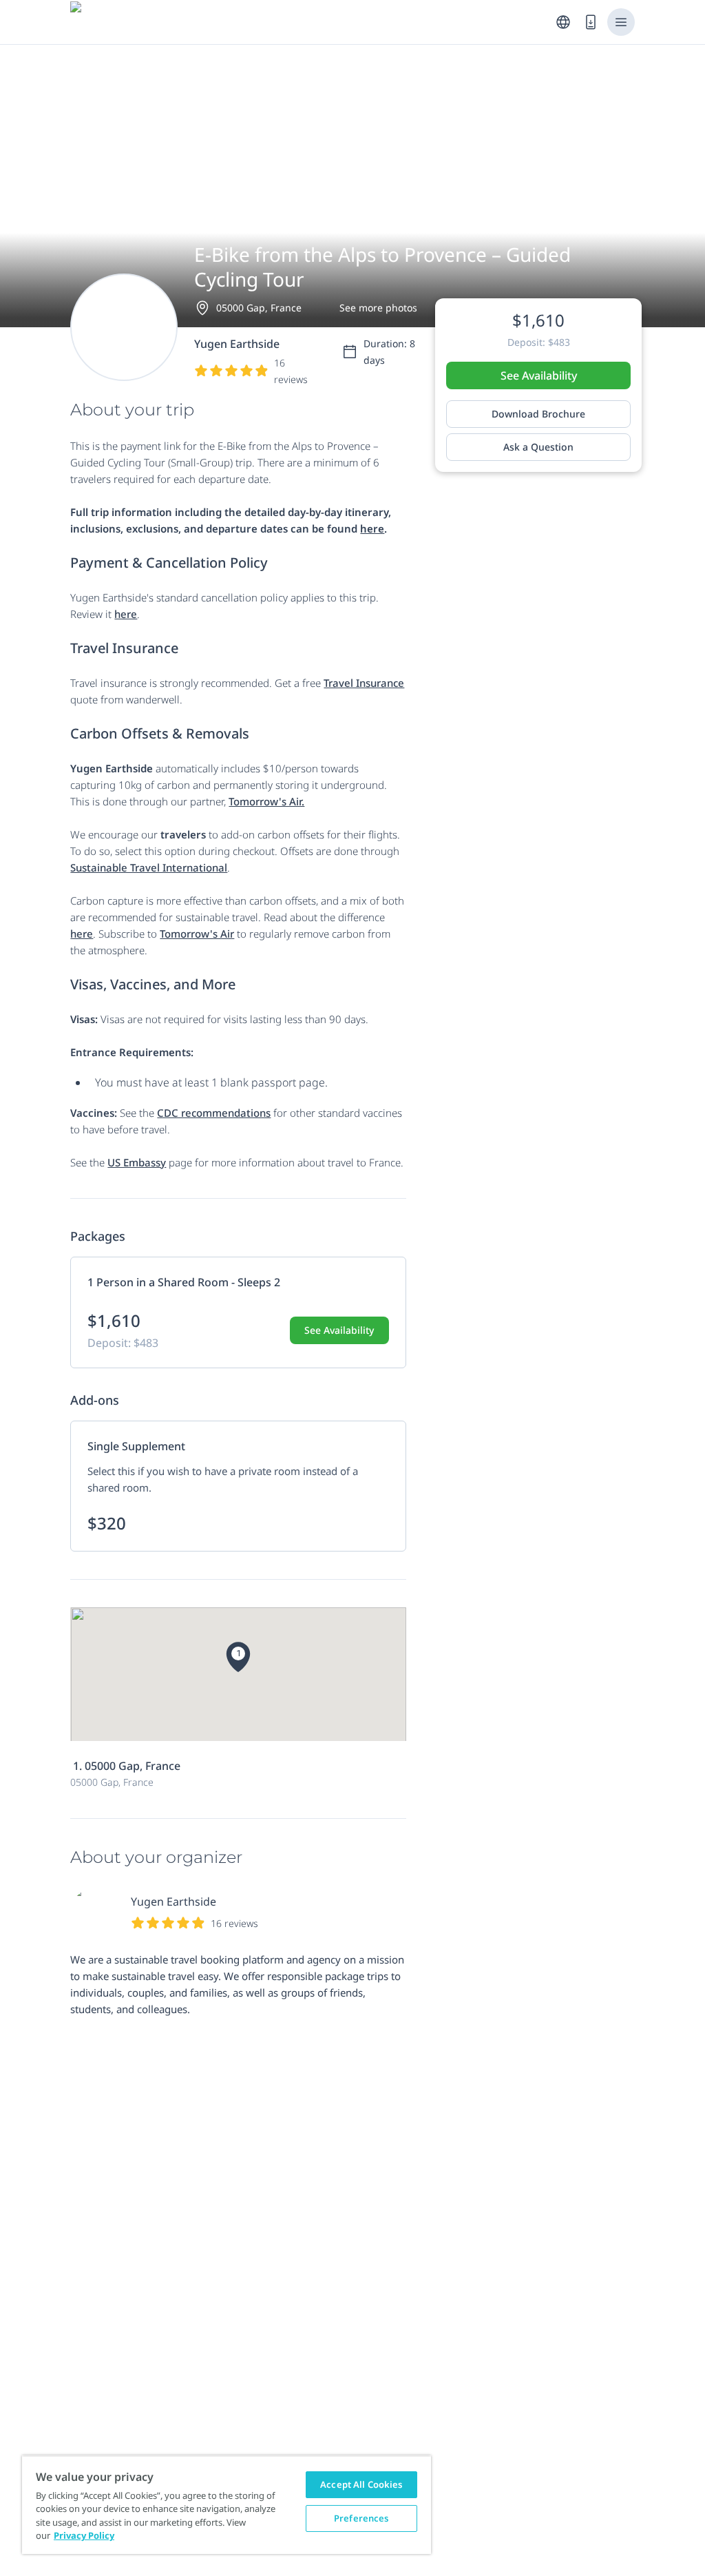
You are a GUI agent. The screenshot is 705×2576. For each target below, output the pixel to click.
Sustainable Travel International (149, 867)
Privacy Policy (84, 2535)
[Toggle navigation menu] (621, 22)
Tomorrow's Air (197, 934)
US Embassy (137, 1162)
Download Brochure (538, 414)
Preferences (361, 2518)
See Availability (539, 375)
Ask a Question (538, 447)
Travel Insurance (364, 683)
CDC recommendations (214, 1113)
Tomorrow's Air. (266, 801)
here (126, 614)
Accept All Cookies (361, 2484)
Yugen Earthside (173, 1902)
